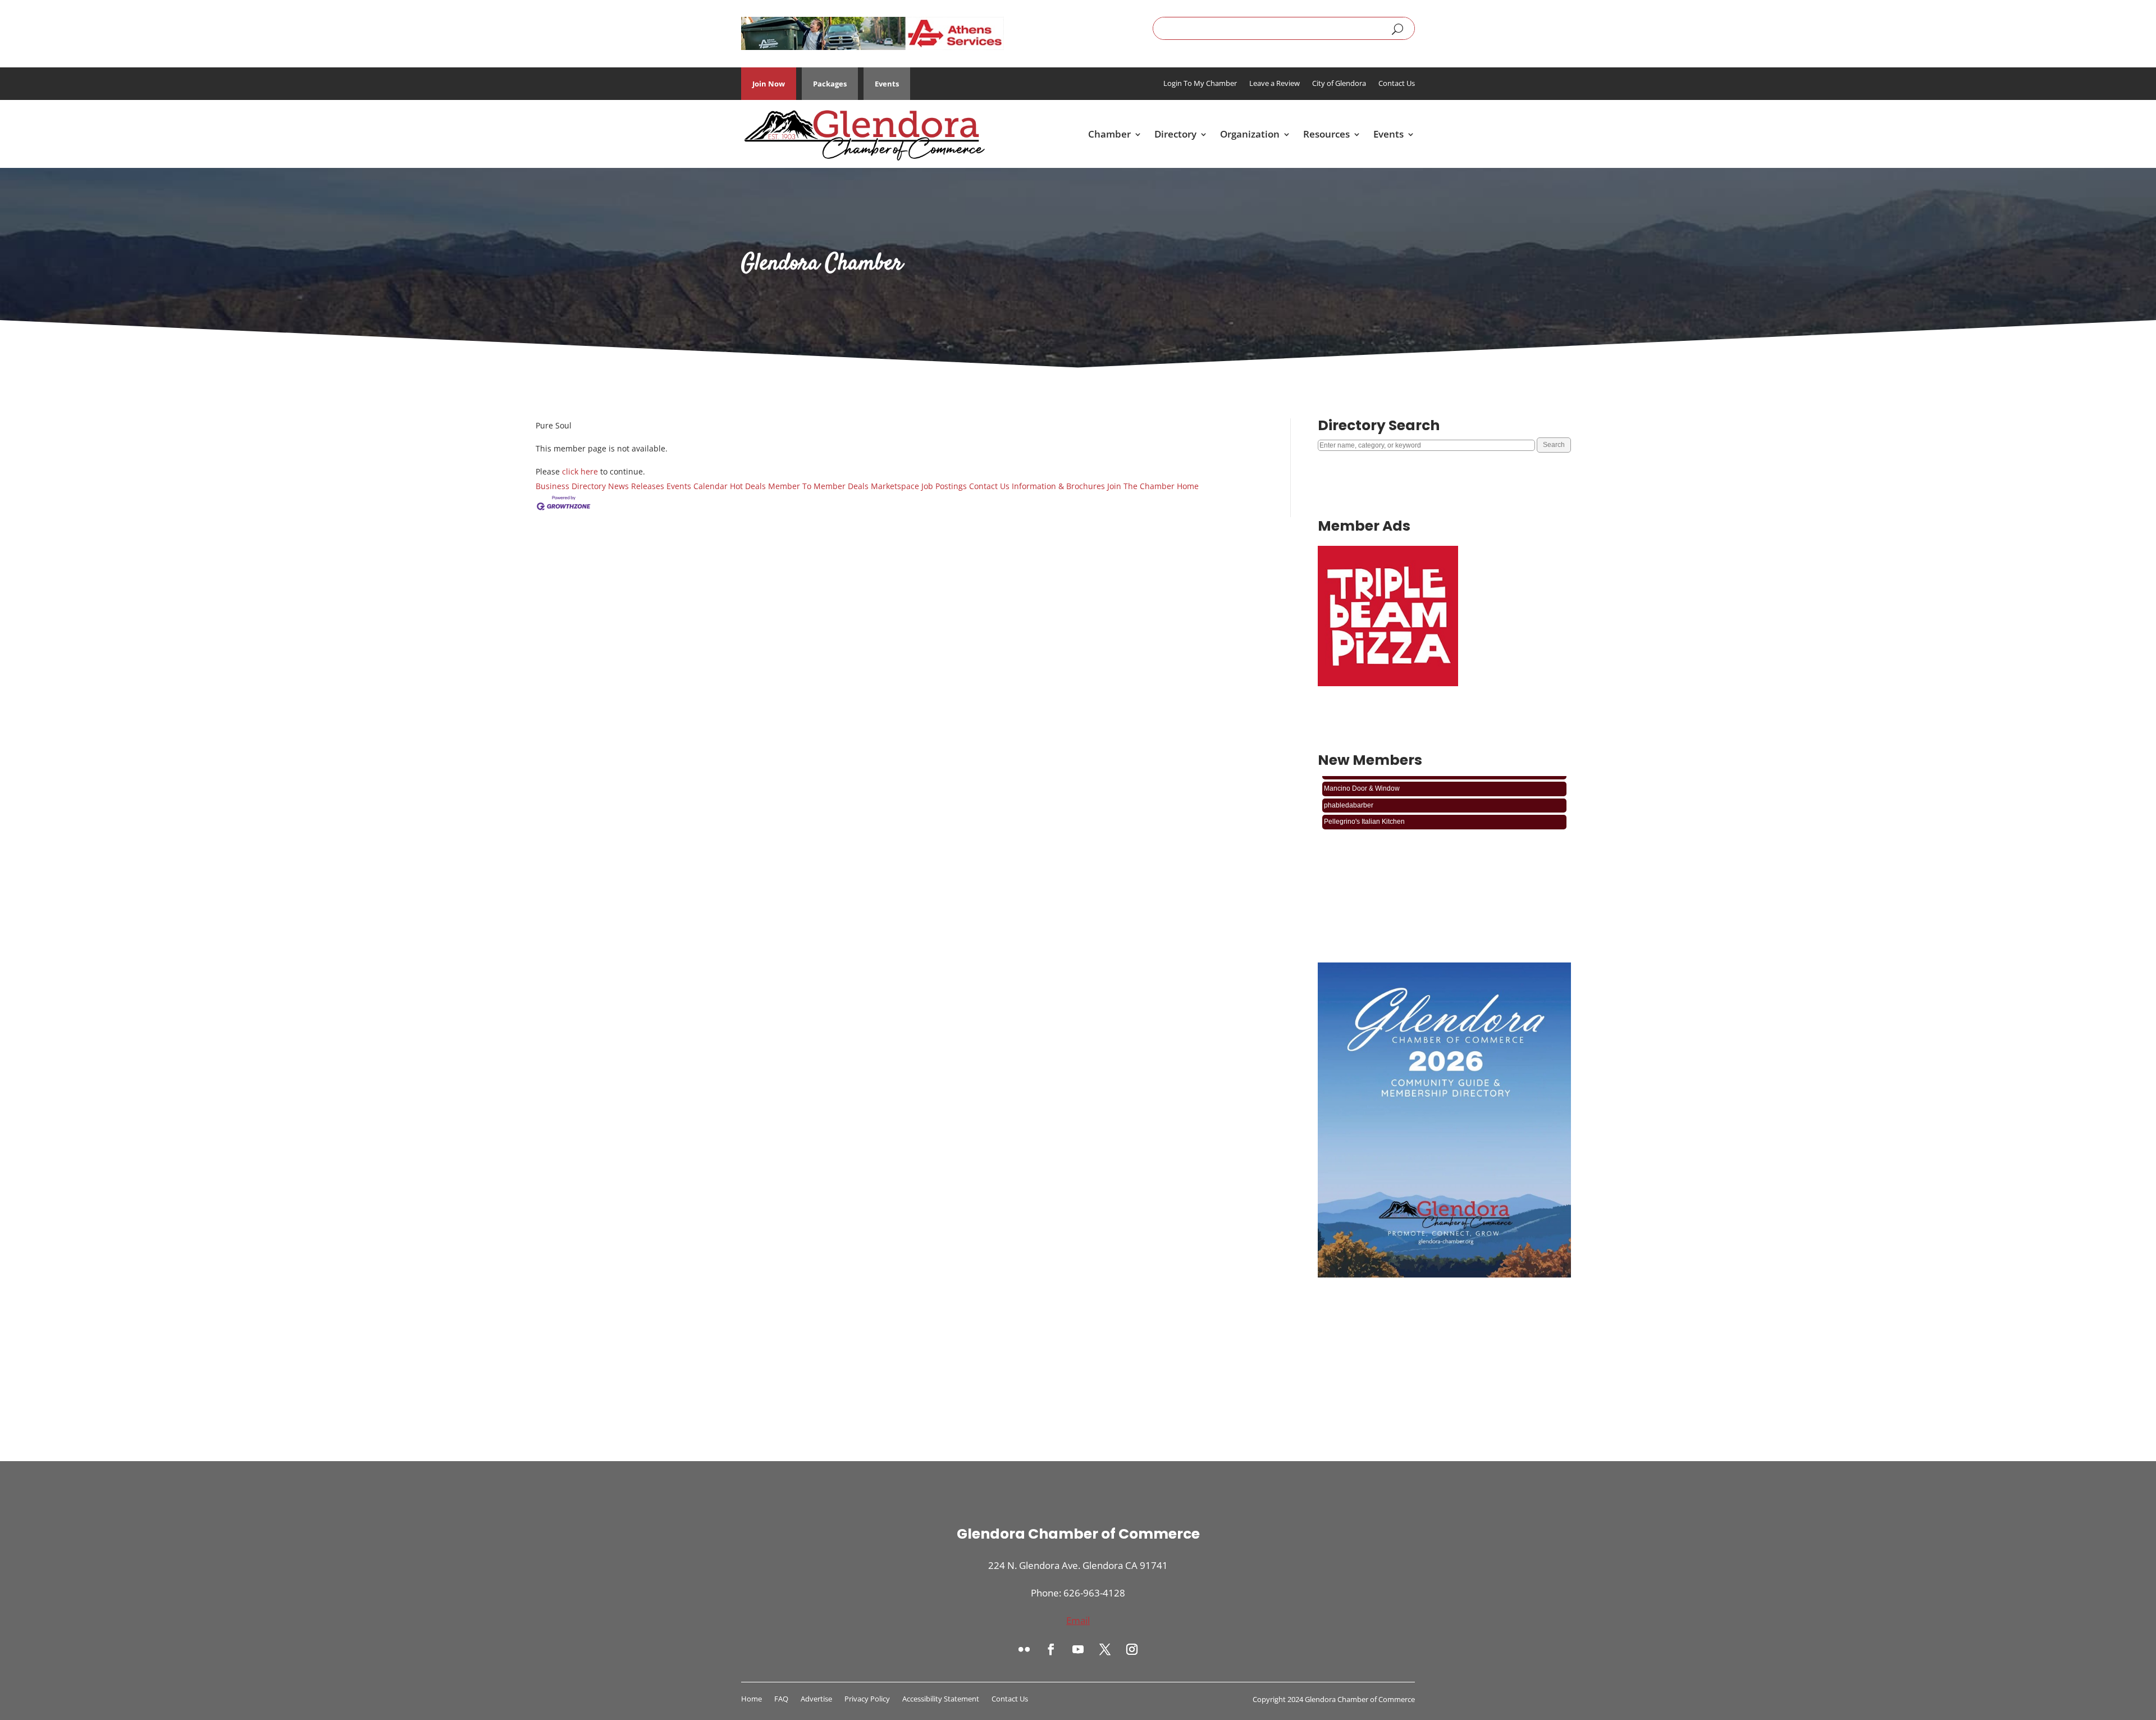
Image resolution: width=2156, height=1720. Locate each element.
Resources (1326, 134)
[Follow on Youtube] (1078, 1649)
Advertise (816, 1699)
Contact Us (1397, 84)
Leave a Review (1275, 84)
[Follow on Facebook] (1051, 1649)
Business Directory (571, 486)
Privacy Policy (867, 1699)
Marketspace (895, 486)
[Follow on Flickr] (1024, 1649)
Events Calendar (697, 486)
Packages (830, 84)
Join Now (769, 84)
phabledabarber (1349, 782)
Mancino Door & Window (1362, 815)
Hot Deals (748, 486)
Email (1078, 1620)
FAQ (781, 1699)
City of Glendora (1339, 84)
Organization (1250, 134)
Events (887, 84)
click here (580, 471)
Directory (1175, 134)
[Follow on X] (1105, 1649)
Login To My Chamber (1200, 84)
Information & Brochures (1058, 486)
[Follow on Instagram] (1132, 1649)
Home (1188, 486)
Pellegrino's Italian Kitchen (1364, 799)
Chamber (1109, 134)
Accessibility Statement (941, 1699)
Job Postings (944, 486)
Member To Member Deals (818, 486)
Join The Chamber (1141, 486)
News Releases (636, 486)
